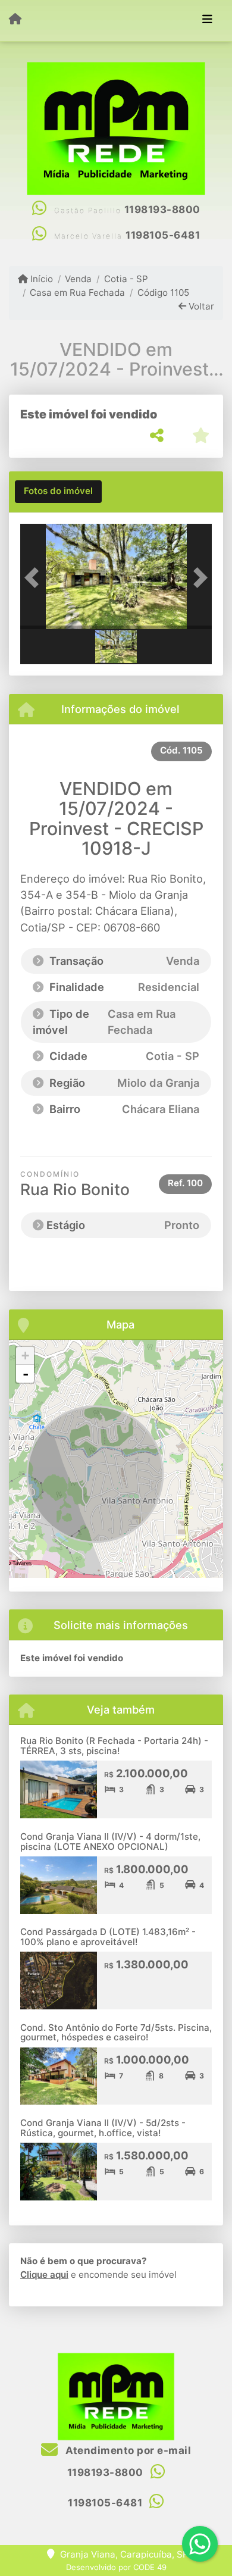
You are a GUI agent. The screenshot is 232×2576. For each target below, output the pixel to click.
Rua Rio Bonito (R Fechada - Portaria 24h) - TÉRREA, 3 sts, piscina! (114, 1746)
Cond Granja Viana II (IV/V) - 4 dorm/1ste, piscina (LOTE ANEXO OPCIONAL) (110, 1842)
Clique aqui (44, 2275)
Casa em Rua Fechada (77, 293)
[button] (35, 578)
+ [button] (25, 1356)
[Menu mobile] (15, 20)
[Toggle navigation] (207, 20)
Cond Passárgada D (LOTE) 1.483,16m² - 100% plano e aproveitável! (108, 1937)
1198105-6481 (163, 235)
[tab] (58, 492)
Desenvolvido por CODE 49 (116, 2567)
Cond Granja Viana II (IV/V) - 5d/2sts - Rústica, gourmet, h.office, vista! (103, 2128)
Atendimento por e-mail (127, 2450)
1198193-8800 (162, 210)
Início (40, 279)
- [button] (26, 1374)
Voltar (200, 306)
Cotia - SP (126, 279)
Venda (78, 279)
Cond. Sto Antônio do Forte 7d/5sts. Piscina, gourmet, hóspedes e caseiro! (116, 2033)
